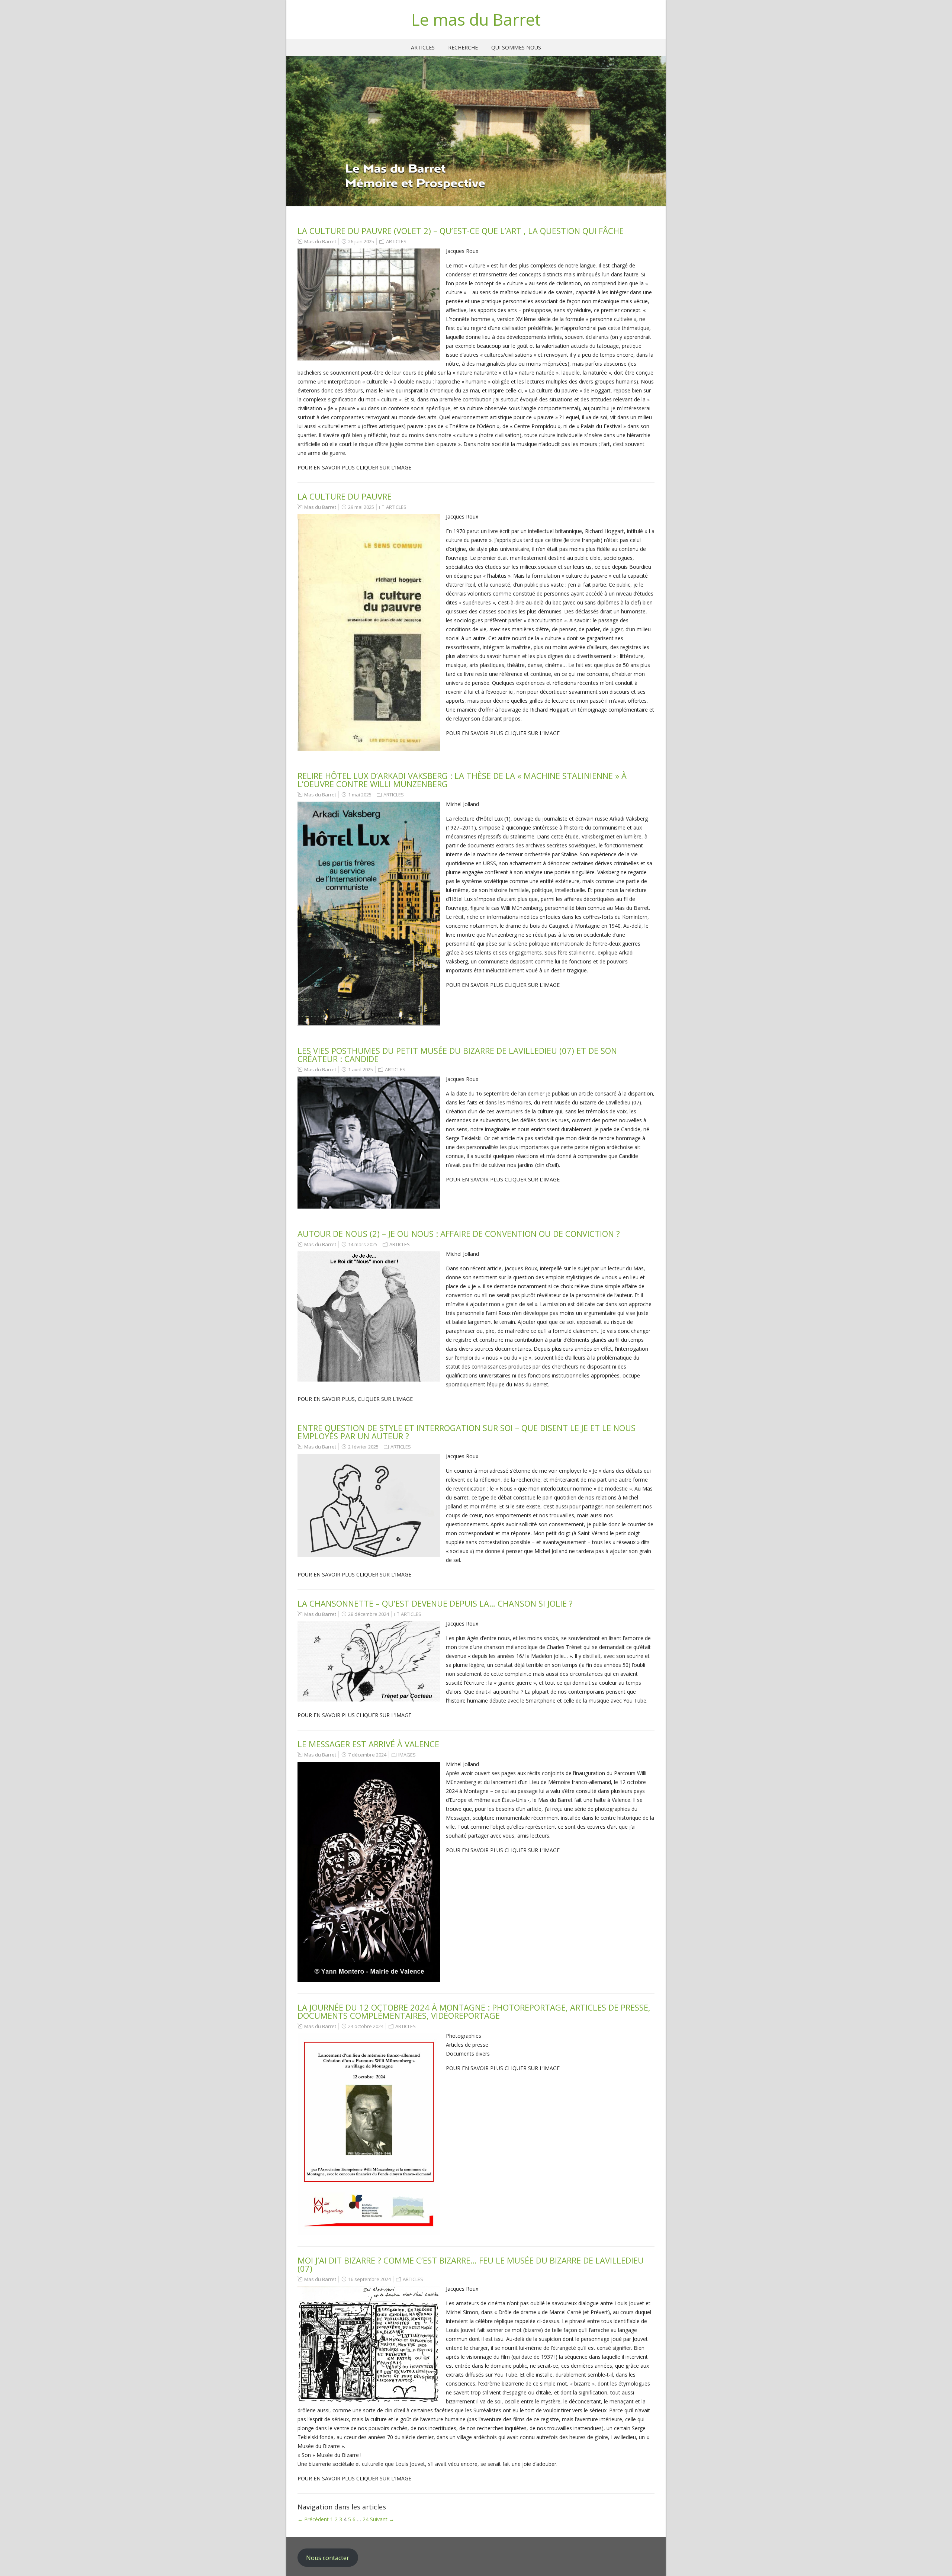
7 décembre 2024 (367, 1755)
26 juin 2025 (361, 241)
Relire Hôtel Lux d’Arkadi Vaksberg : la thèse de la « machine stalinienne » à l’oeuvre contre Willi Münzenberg (462, 780)
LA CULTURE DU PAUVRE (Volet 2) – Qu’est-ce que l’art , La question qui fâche (461, 231)
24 (366, 2519)
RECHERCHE (463, 47)
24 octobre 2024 (366, 2026)
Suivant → (382, 2519)
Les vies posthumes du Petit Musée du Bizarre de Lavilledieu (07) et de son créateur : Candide (457, 1055)
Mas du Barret (320, 241)
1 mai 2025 (360, 795)
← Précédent (313, 2519)
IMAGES (407, 1755)
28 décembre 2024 (369, 1614)
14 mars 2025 (363, 1244)
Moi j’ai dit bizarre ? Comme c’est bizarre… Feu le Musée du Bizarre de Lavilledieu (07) (471, 2264)
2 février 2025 (363, 1447)
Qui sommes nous (516, 47)
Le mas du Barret (476, 19)
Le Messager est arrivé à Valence (368, 1744)
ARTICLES (423, 47)
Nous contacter (328, 2558)
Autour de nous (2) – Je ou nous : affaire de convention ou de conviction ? (459, 1234)
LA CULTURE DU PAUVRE (345, 496)
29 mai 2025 (361, 507)
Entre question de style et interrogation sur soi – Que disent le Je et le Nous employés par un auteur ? (467, 1432)
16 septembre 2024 (369, 2279)
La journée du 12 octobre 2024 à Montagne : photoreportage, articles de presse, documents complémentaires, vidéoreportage (474, 2011)
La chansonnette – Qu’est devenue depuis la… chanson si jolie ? (435, 1603)
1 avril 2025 (361, 1069)
